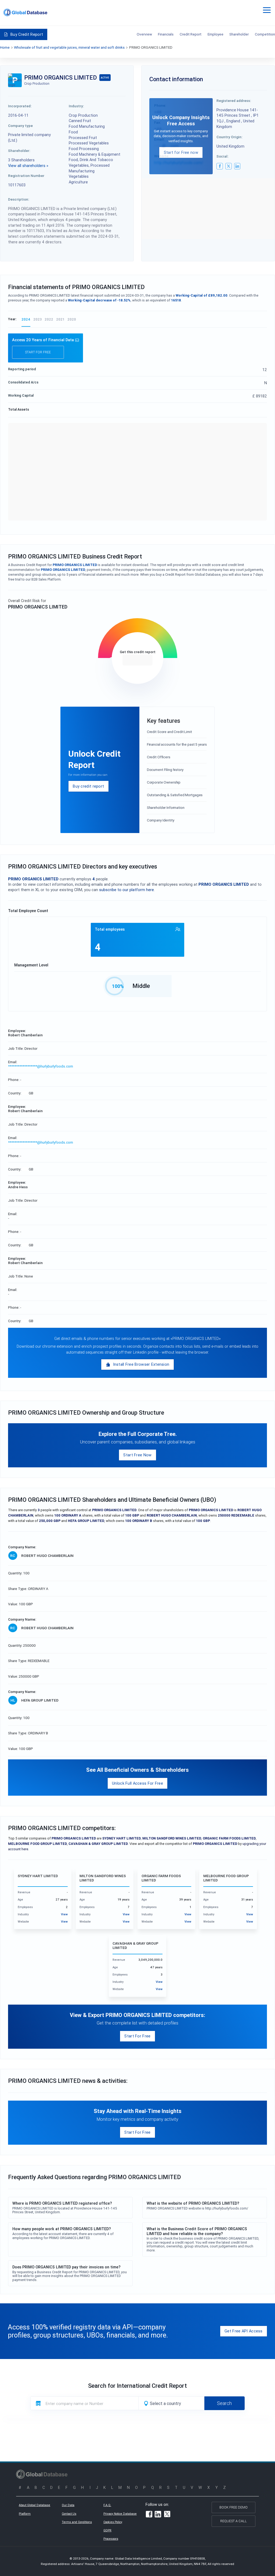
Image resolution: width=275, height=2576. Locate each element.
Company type (20, 126)
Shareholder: (19, 151)
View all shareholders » (28, 166)
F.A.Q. (107, 2505)
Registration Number (26, 176)
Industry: (76, 106)
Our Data (68, 2505)
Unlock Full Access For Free (137, 1783)
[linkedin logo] (237, 166)
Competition (265, 34)
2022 (49, 319)
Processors (111, 2539)
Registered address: (234, 101)
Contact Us (69, 2514)
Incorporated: (20, 106)
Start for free (38, 352)
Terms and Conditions (77, 2522)
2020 (72, 319)
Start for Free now (181, 152)
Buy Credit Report (27, 34)
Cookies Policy (113, 2522)
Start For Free (137, 2036)
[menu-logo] (25, 13)
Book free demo (234, 2507)
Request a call (234, 2521)
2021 (60, 319)
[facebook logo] (220, 166)
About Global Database (35, 2505)
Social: (222, 156)
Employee (216, 34)
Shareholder (239, 34)
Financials (166, 34)
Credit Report (191, 34)
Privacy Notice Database (120, 2514)
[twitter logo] (229, 166)
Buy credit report (88, 786)
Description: (19, 199)
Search (224, 2403)
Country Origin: (229, 137)
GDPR (107, 2530)
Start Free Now (137, 1455)
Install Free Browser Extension (141, 1364)
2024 (26, 319)
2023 (37, 319)
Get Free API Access (244, 2331)
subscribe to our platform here (126, 890)
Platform (25, 2514)
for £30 (137, 660)
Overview (144, 34)
